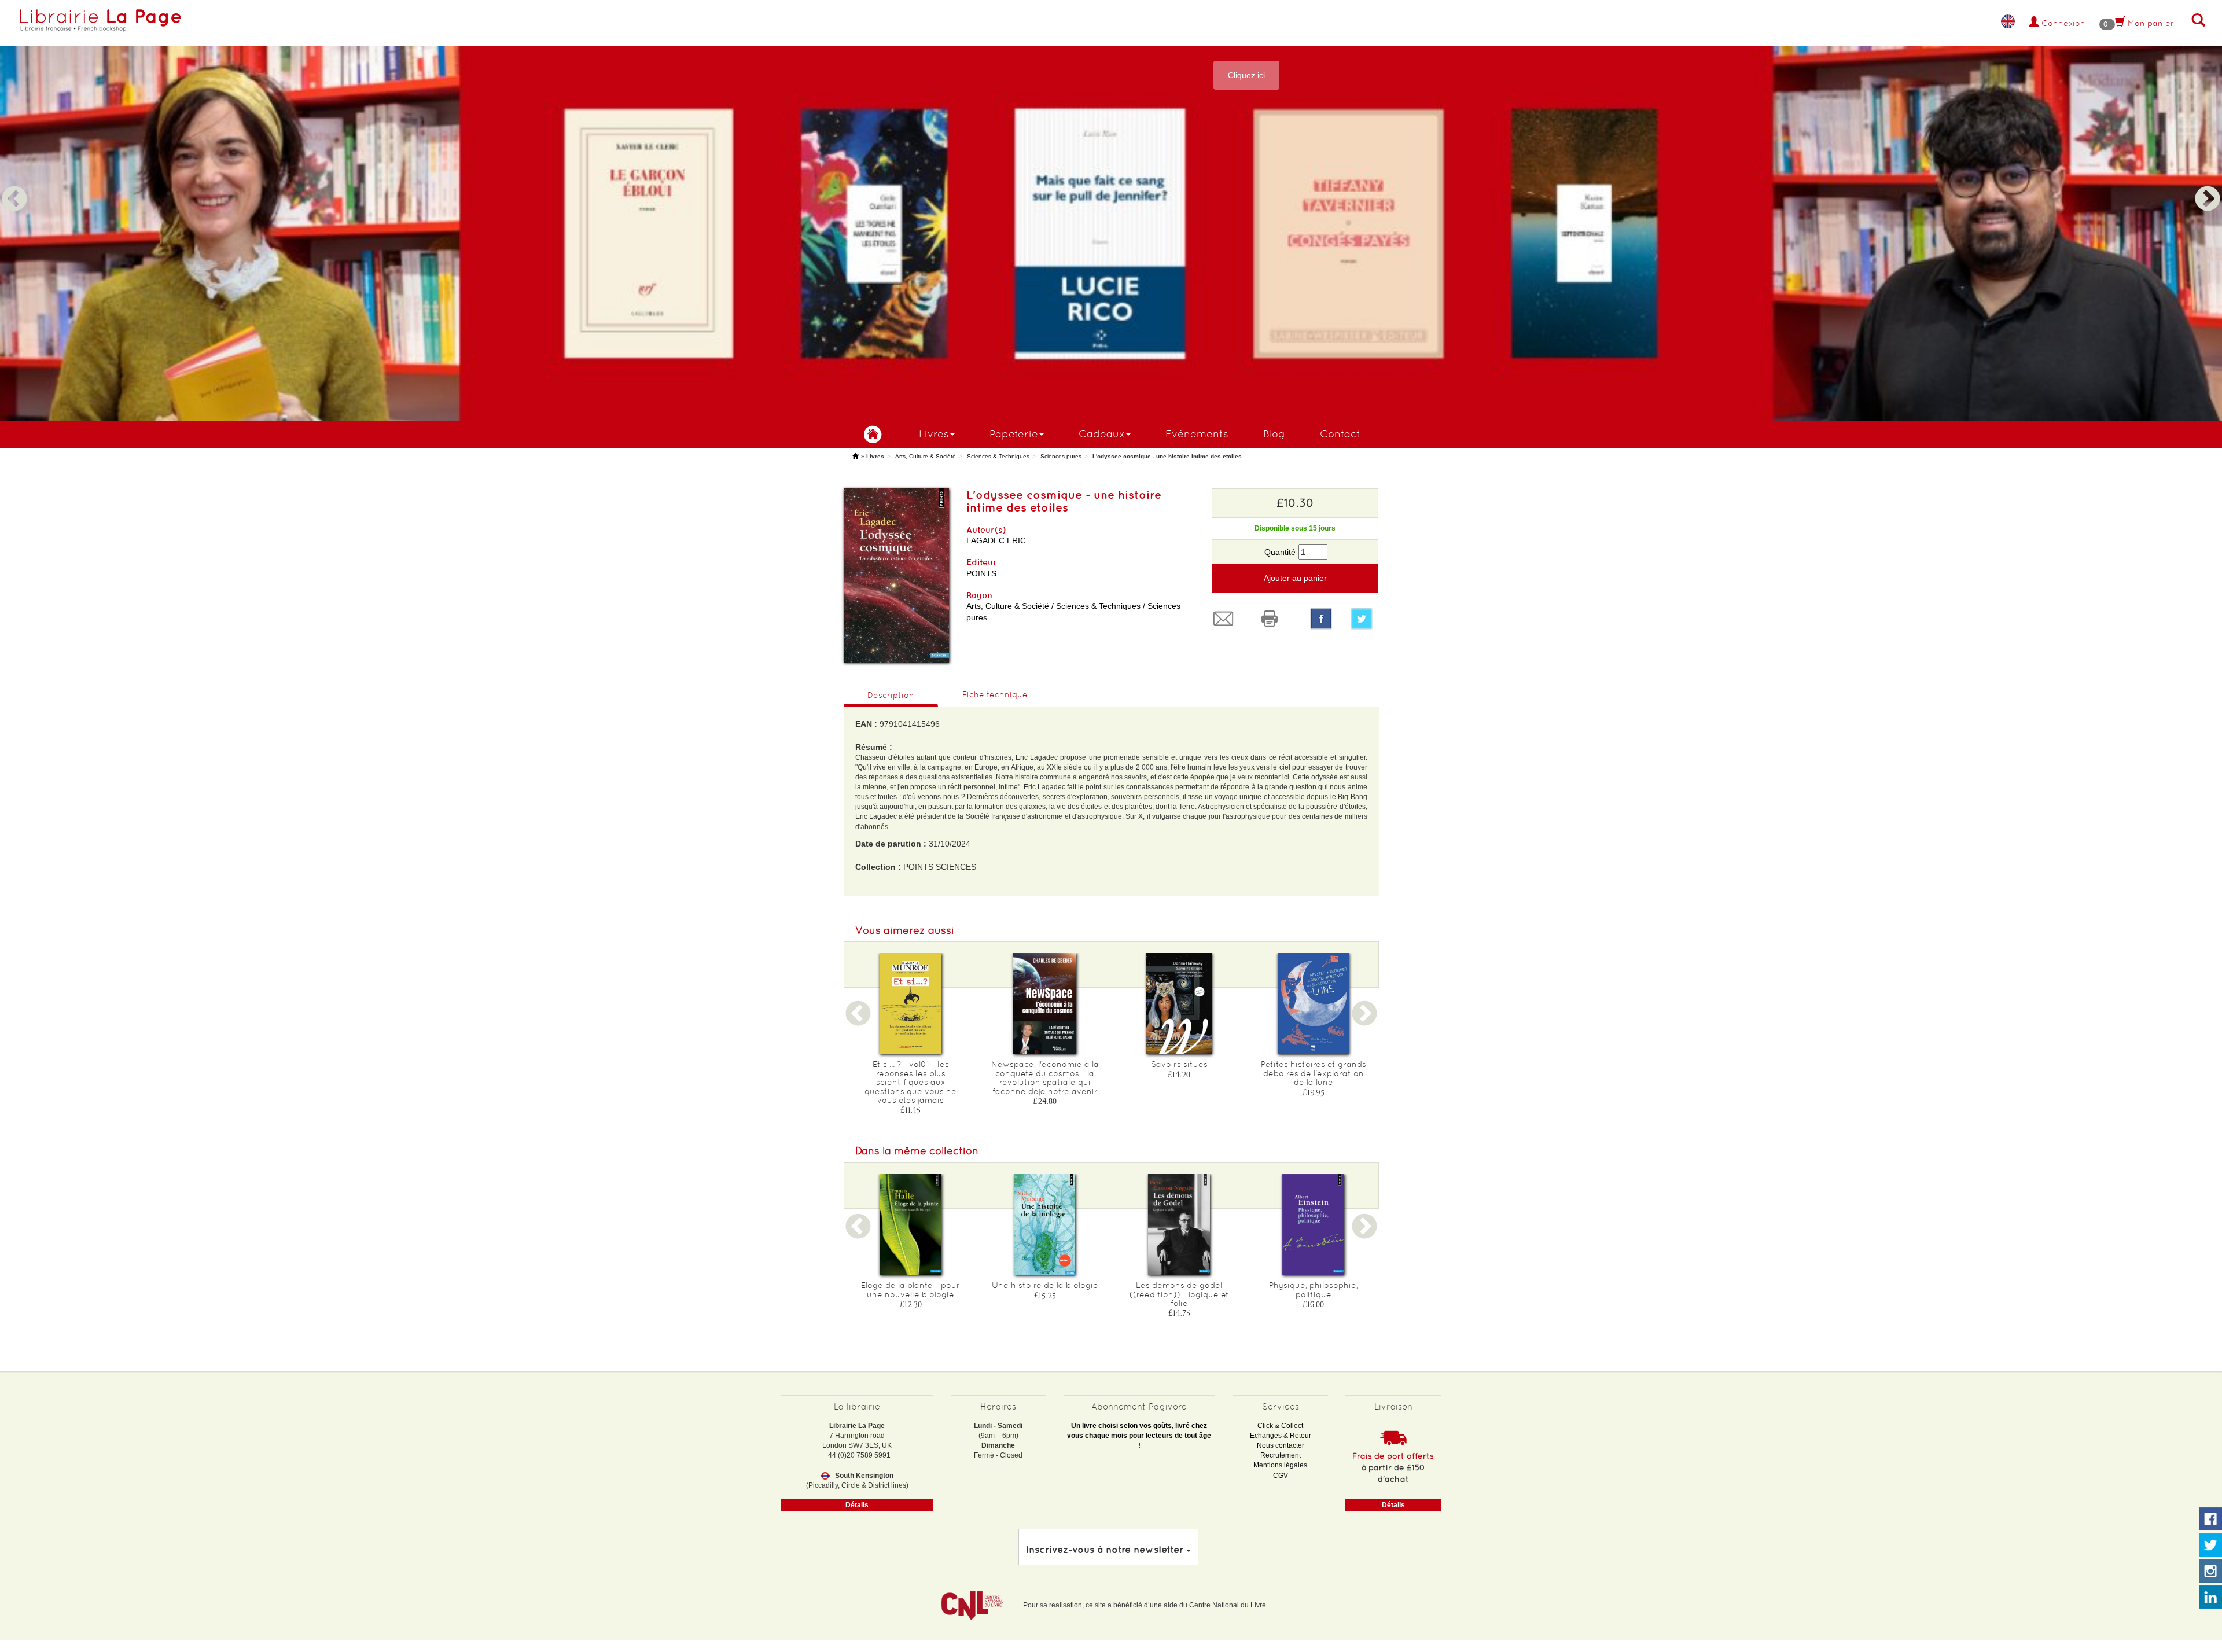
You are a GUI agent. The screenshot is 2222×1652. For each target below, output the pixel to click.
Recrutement (1281, 1455)
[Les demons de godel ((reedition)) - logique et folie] (1179, 1225)
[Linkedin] (2210, 1598)
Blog (1274, 434)
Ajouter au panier (1295, 578)
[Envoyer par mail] (1226, 619)
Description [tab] (891, 695)
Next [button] (2208, 185)
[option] (1111, 211)
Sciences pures (1061, 456)
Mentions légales (1280, 1465)
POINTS (981, 573)
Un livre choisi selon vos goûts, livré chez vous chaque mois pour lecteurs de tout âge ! (1139, 1436)
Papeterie (1014, 434)
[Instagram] (2210, 1572)
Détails (857, 1505)
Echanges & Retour (1281, 1436)
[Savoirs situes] (1179, 1004)
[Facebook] (1321, 619)
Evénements (1197, 434)
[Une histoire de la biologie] (1045, 1225)
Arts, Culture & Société (926, 456)
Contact (1340, 434)
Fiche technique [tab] (995, 694)
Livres (934, 434)
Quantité (1280, 552)
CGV (1281, 1476)
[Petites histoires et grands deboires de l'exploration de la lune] (1314, 1004)
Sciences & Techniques (998, 456)
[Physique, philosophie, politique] (1314, 1225)
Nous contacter (1281, 1445)
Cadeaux (1102, 434)
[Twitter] (1364, 619)
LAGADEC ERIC (996, 540)
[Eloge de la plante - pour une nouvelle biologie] (911, 1225)
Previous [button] (14, 185)
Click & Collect (1280, 1426)
